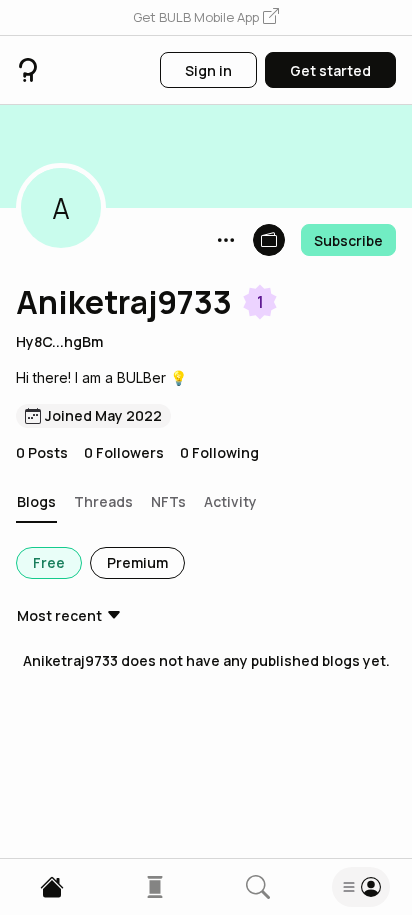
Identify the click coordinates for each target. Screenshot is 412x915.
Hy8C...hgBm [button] (59, 341)
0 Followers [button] (124, 452)
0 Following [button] (219, 452)
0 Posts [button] (42, 452)
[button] (206, 18)
